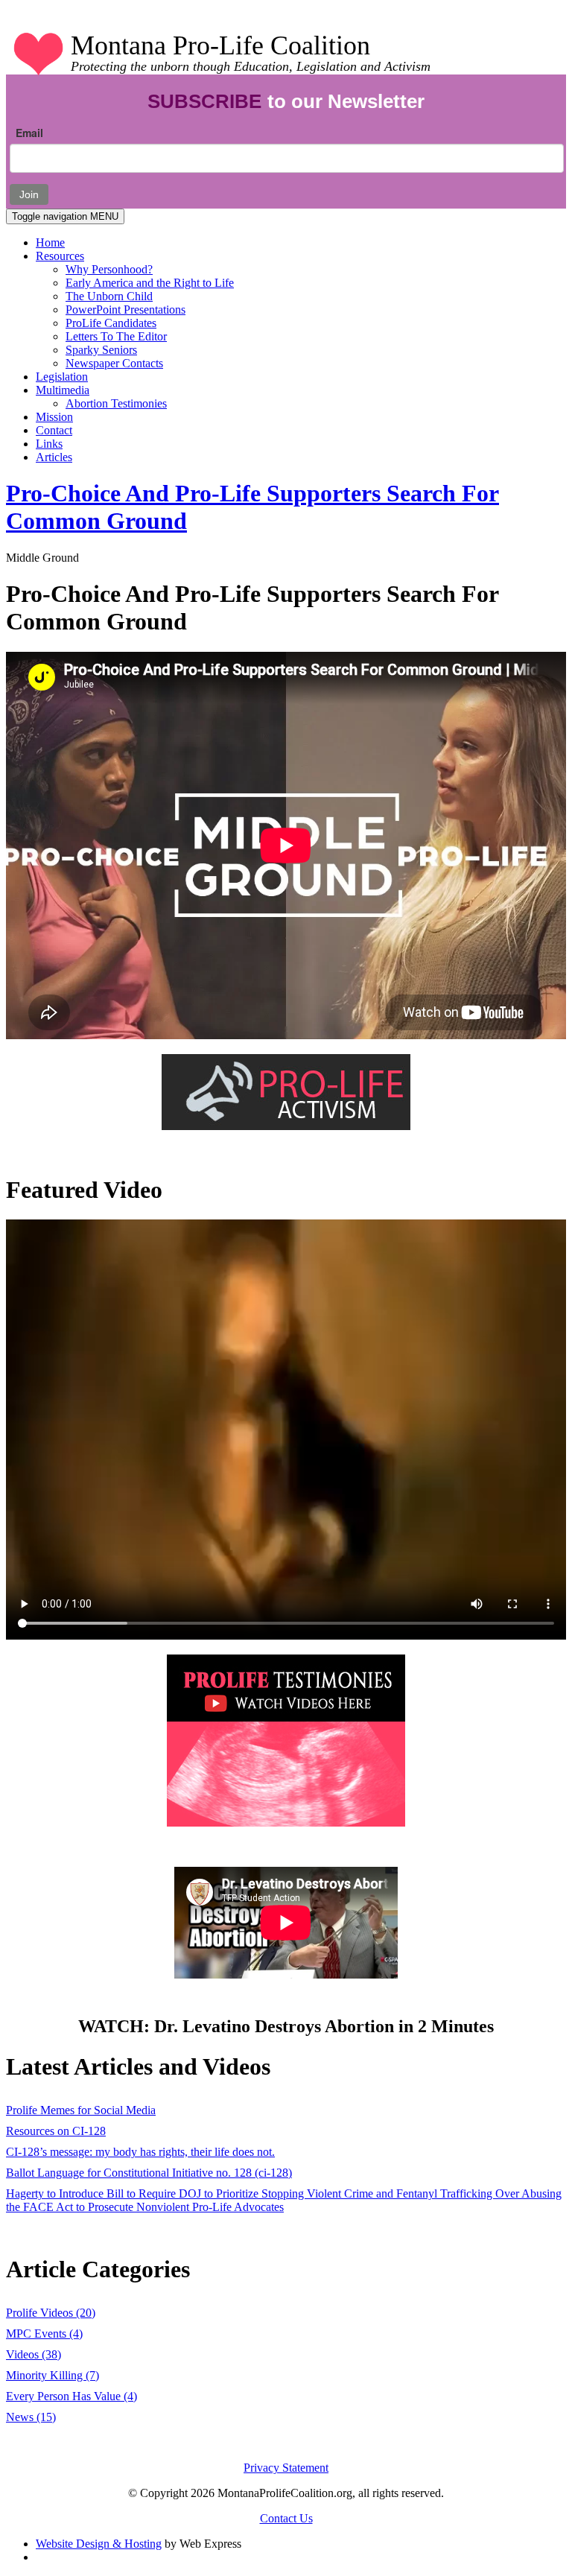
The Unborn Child (109, 296)
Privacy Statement (286, 2468)
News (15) (31, 2417)
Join (29, 194)
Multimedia (63, 390)
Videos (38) (34, 2354)
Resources (60, 256)
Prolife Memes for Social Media (81, 2110)
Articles (54, 457)
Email (29, 133)
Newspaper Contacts (114, 363)
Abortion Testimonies (116, 403)
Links (49, 444)
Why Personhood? (109, 269)
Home (50, 242)
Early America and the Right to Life (150, 283)
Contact (54, 430)
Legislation (62, 377)
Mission (54, 417)
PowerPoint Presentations (125, 310)
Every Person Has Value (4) (71, 2396)
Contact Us (286, 2518)
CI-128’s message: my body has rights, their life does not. (140, 2152)
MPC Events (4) (44, 2334)
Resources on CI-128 (56, 2131)
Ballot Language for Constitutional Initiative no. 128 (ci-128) (149, 2173)
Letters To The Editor (116, 336)
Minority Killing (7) (53, 2375)
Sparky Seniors (101, 350)
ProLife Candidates (111, 323)
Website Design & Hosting (99, 2544)
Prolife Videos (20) (51, 2313)
